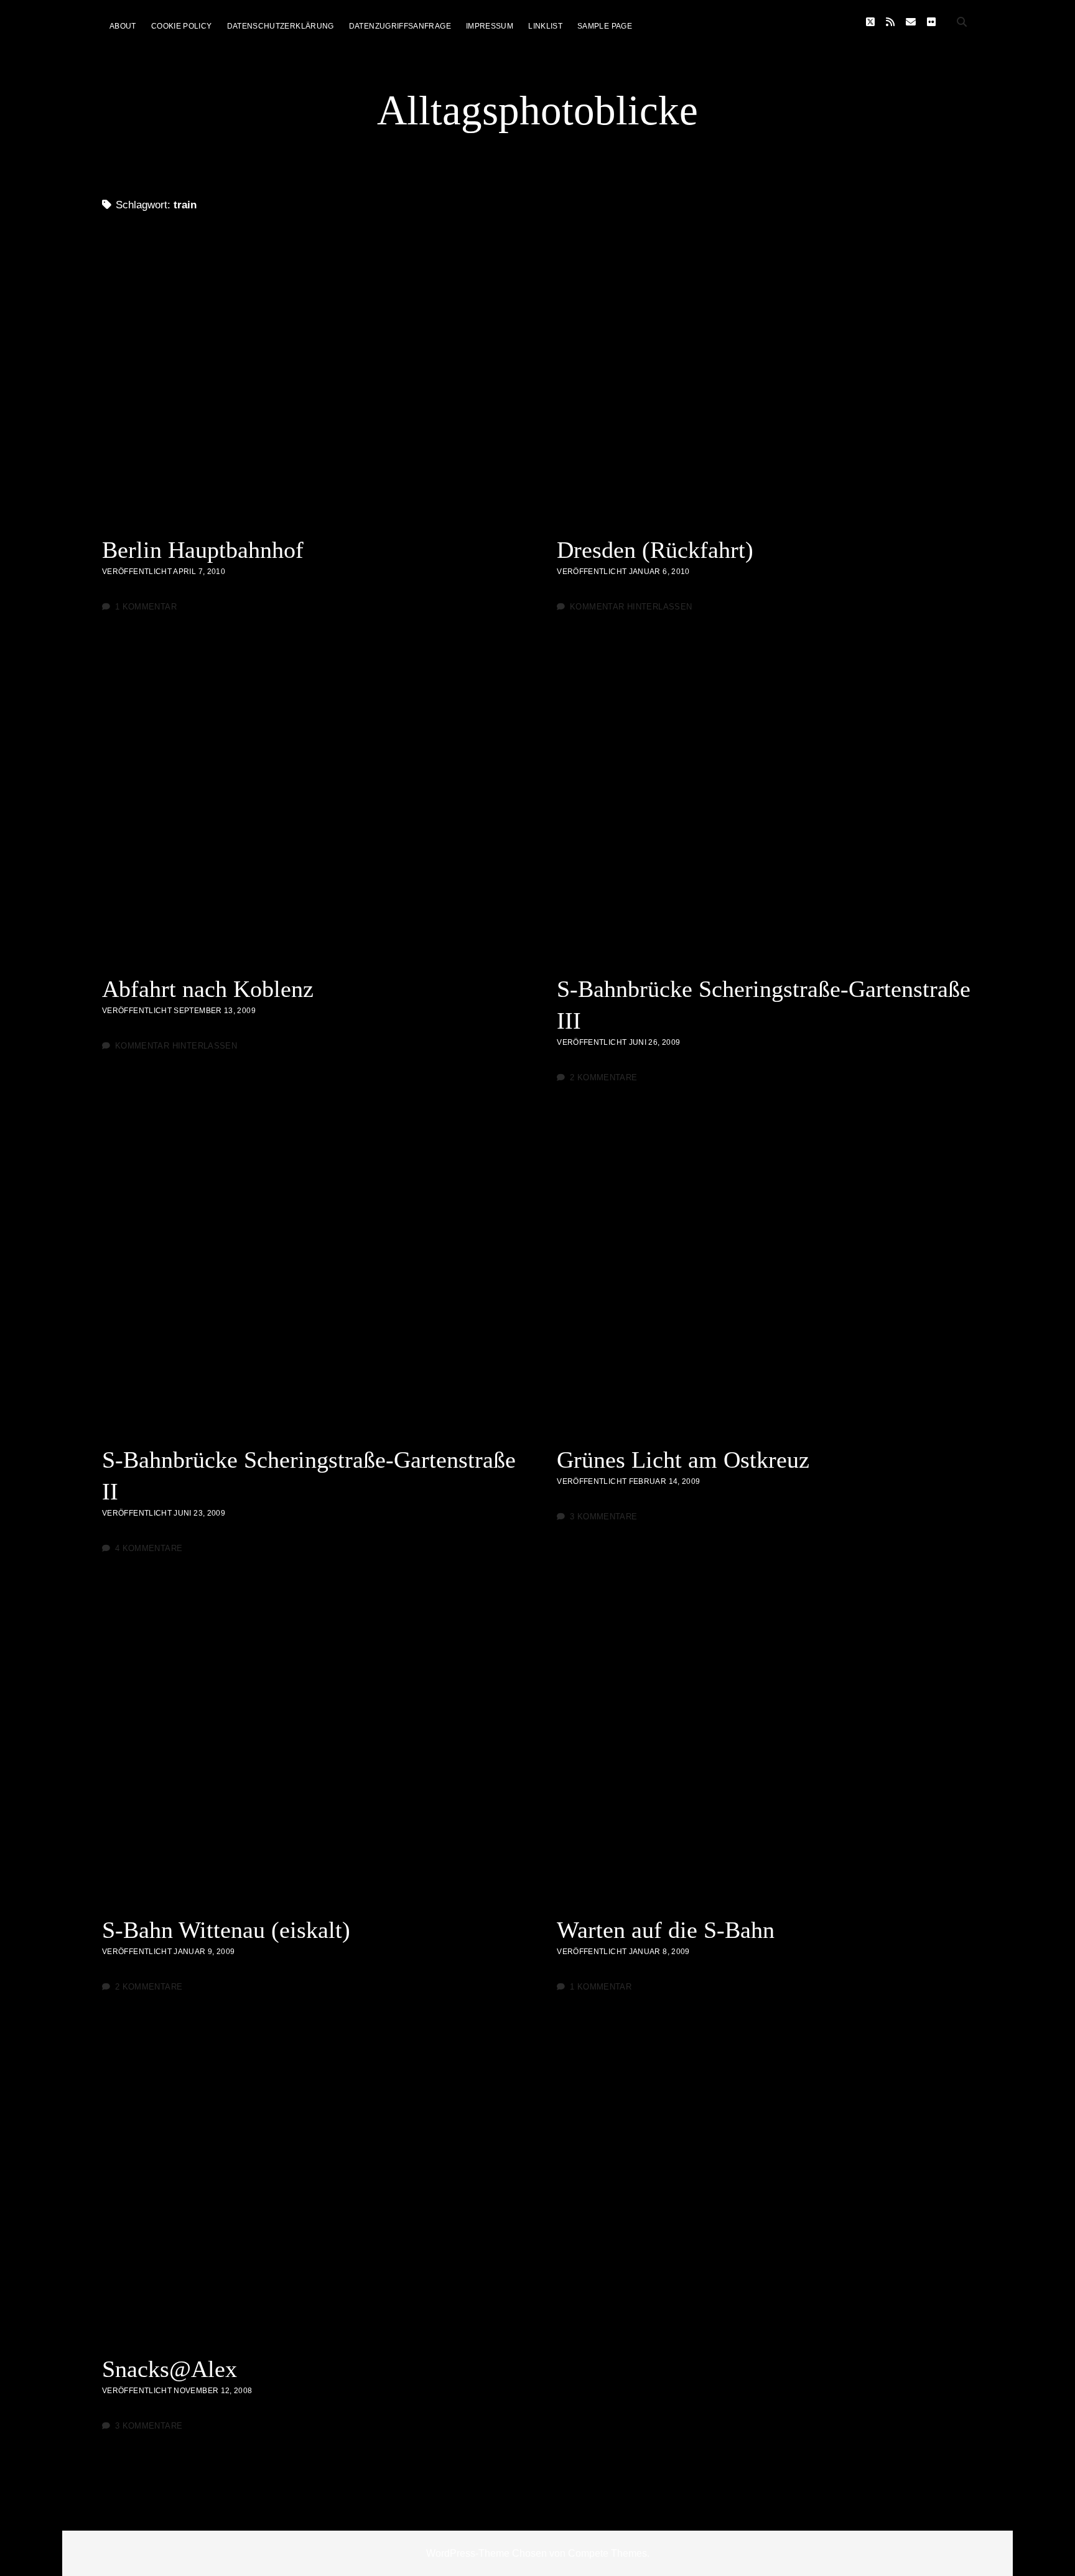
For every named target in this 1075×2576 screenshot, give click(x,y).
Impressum (490, 26)
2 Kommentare (604, 1077)
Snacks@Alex (310, 2200)
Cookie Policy (182, 26)
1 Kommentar (146, 607)
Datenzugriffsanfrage (400, 26)
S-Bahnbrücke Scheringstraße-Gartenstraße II (310, 1290)
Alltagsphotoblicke (537, 110)
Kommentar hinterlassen (631, 607)
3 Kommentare (604, 1517)
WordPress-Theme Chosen (486, 2553)
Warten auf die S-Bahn (765, 1761)
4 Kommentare (149, 1548)
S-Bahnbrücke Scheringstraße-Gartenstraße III (765, 820)
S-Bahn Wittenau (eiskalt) (310, 1761)
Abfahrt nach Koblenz (310, 820)
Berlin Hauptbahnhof (310, 381)
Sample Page (605, 26)
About (123, 26)
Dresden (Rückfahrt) (765, 381)
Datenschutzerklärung (281, 26)
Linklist (545, 26)
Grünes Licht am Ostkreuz (765, 1290)
